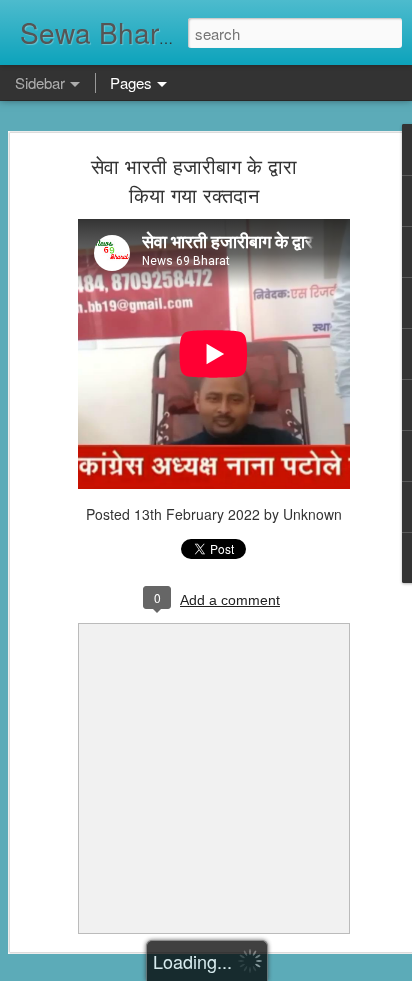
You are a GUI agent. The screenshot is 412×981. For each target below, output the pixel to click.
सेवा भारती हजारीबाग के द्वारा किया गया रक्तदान (194, 180)
